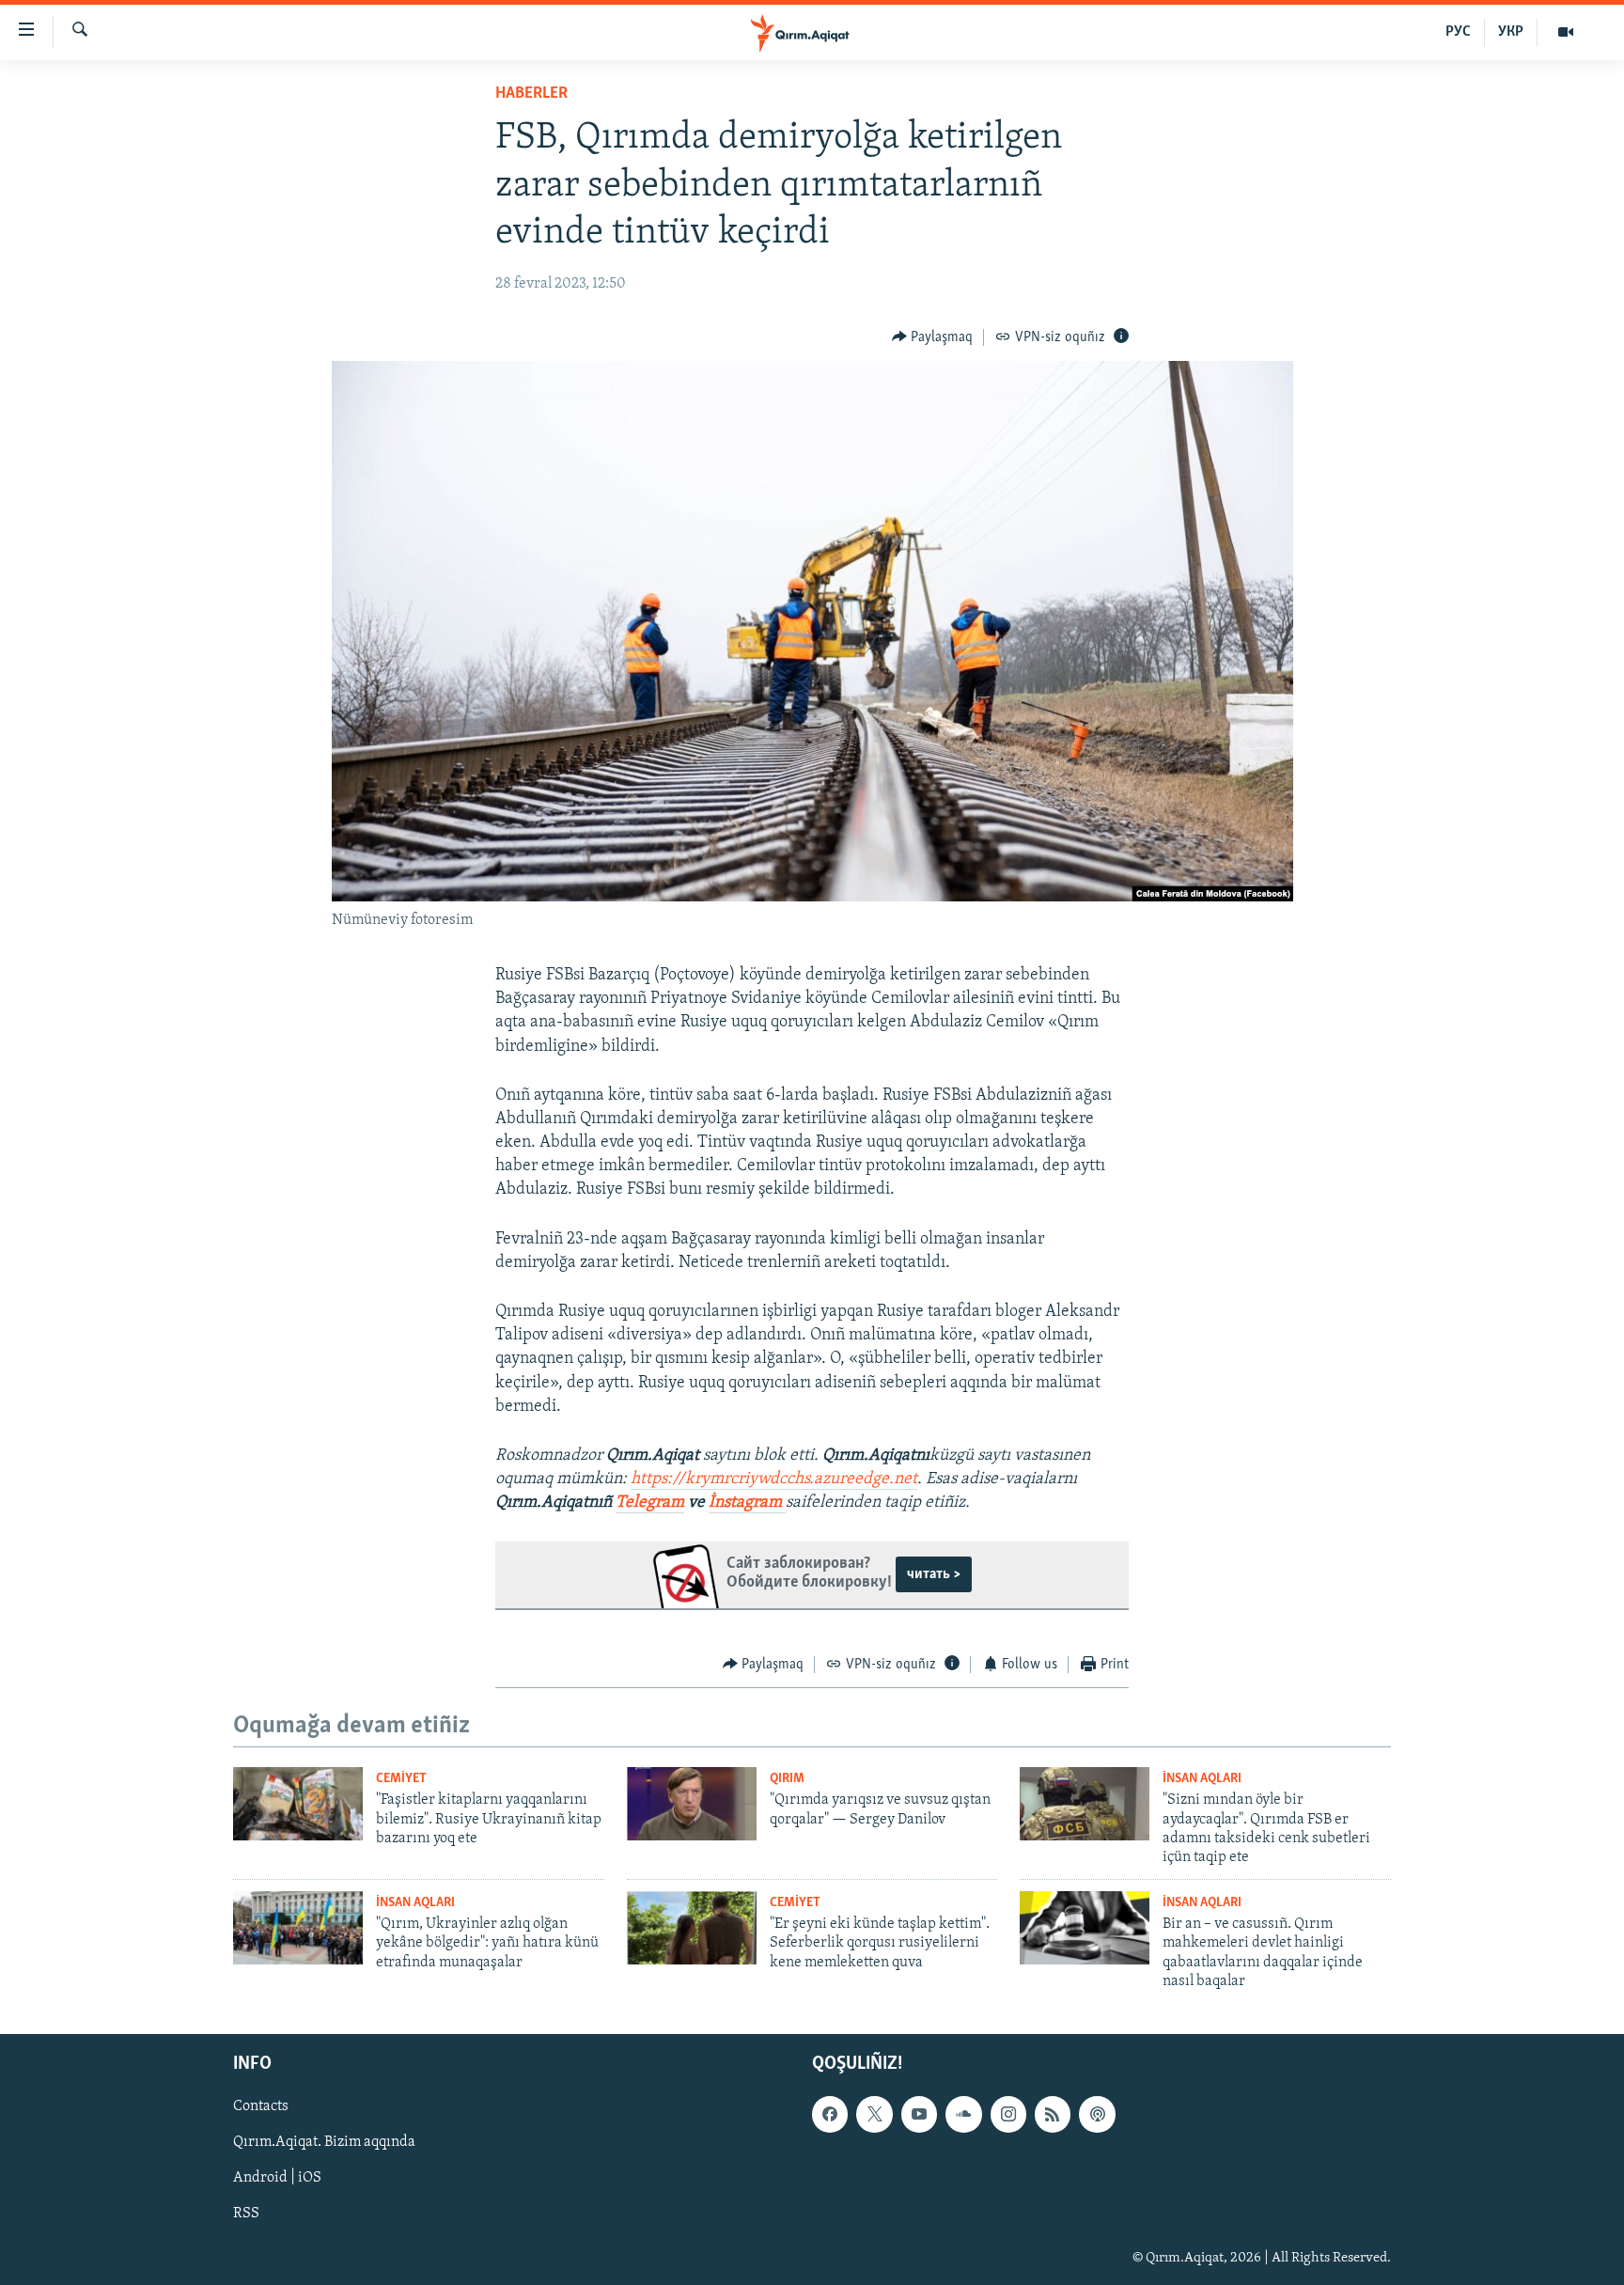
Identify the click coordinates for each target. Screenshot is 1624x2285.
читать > (934, 1574)
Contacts (261, 2107)
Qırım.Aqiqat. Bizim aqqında (324, 2143)
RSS (246, 2215)
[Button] (933, 337)
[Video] (1566, 32)
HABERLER (531, 94)
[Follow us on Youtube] (919, 2115)
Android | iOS (277, 2179)
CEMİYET (401, 1779)
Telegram (650, 1503)
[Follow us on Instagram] (1008, 2115)
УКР (1511, 32)
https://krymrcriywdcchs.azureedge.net (774, 1479)
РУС (1458, 32)
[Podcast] (1097, 2115)
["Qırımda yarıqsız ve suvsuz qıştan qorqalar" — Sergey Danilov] (692, 1804)
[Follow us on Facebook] (830, 2115)
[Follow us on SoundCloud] (963, 2115)
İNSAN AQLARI (1202, 1779)
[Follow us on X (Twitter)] (874, 2115)
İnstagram (747, 1503)
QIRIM (787, 1779)
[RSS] (1053, 2115)
